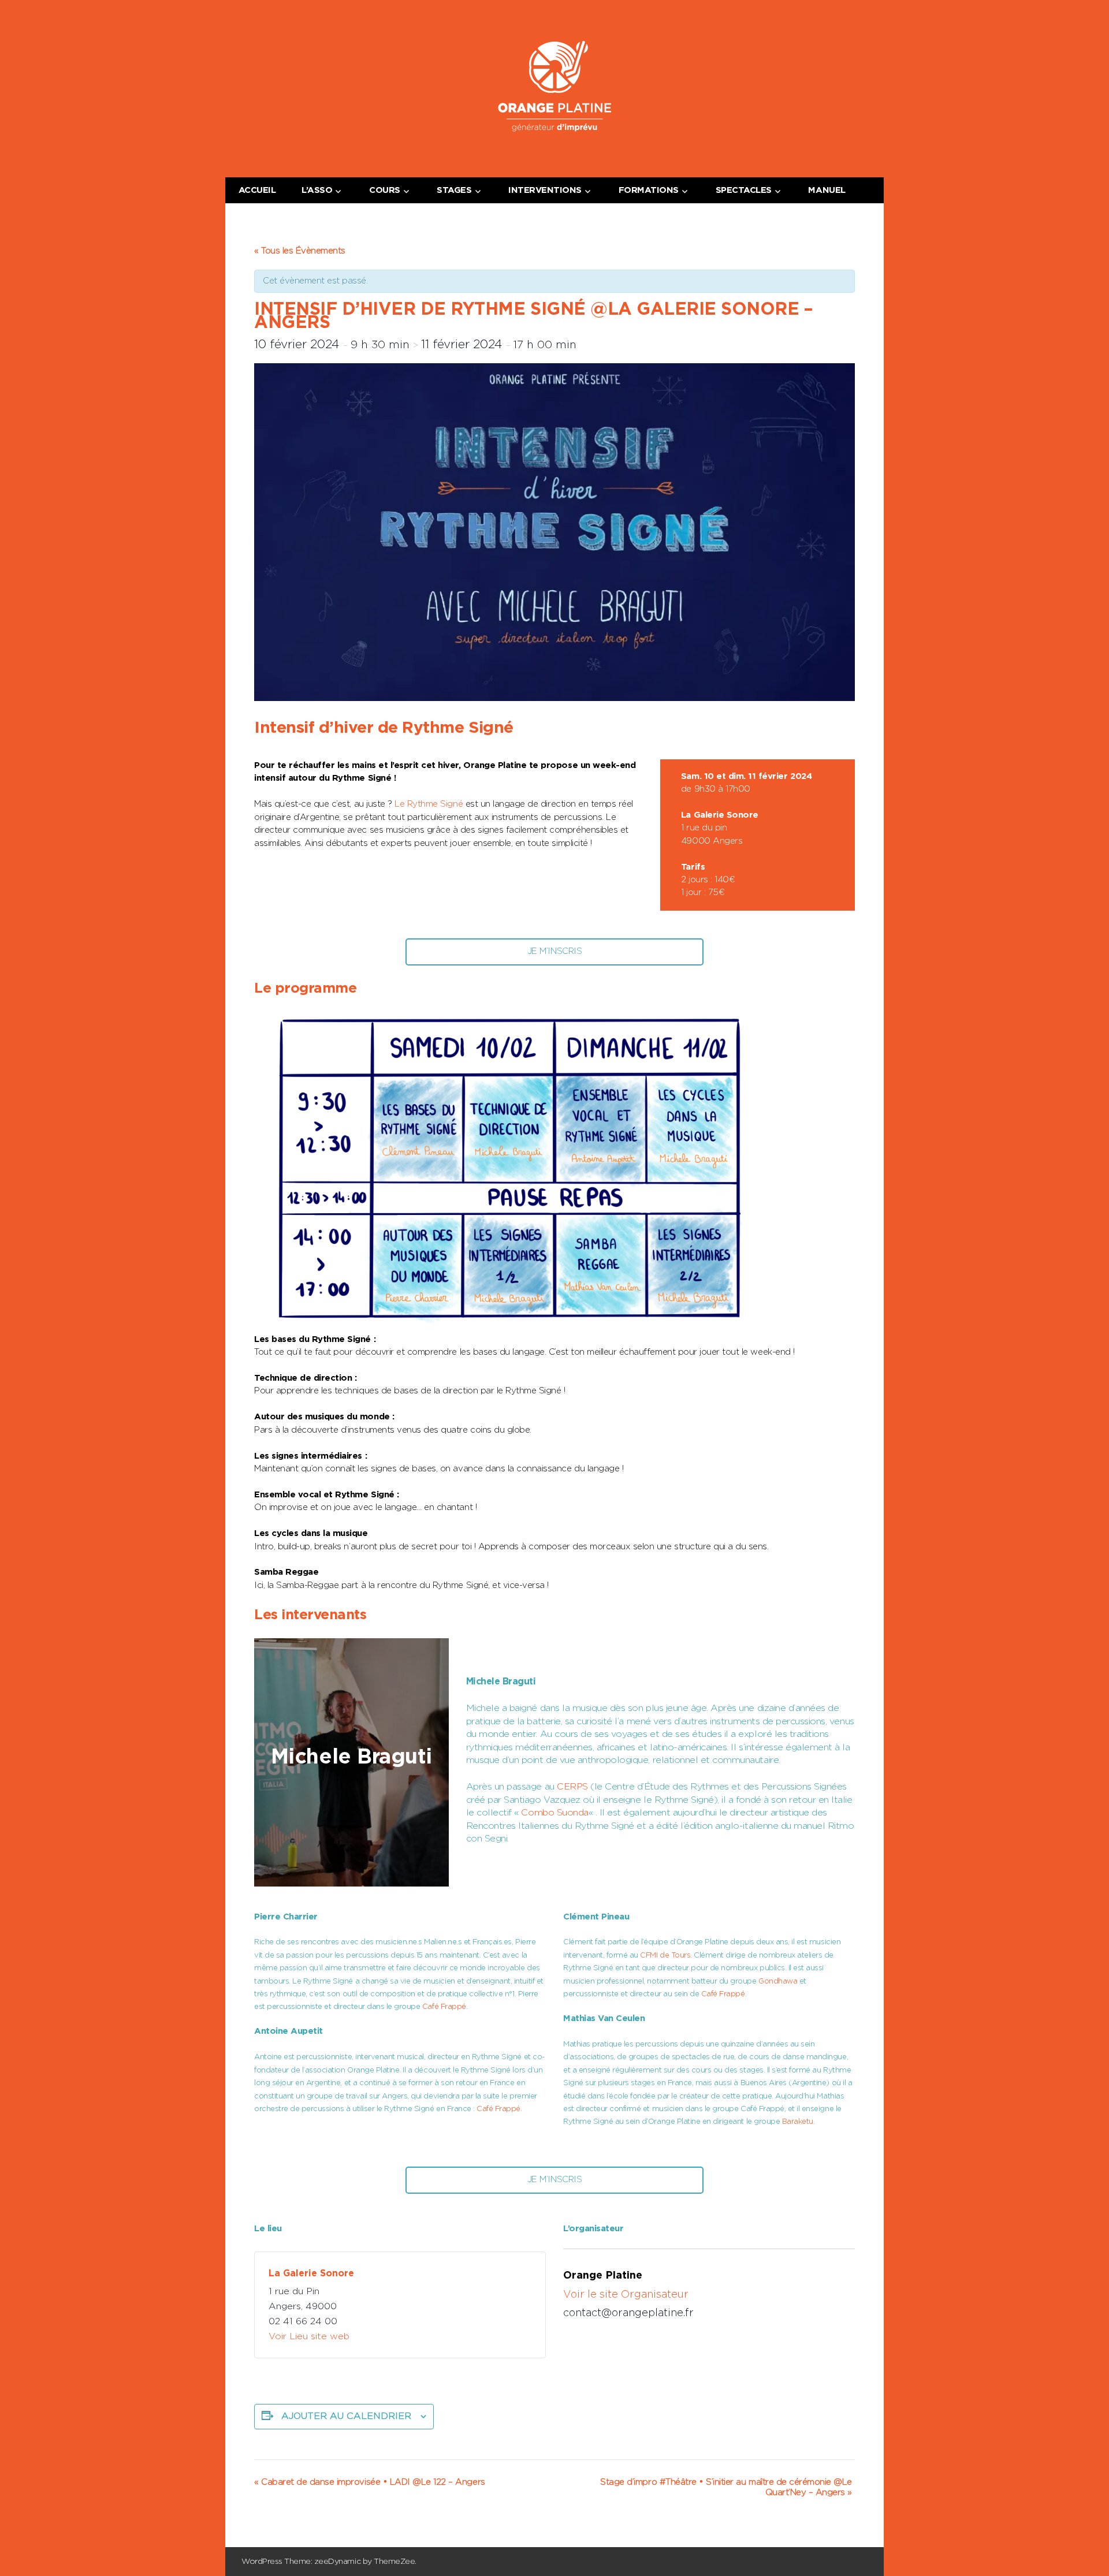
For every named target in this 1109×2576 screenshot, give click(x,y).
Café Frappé (444, 2007)
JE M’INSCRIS (554, 951)
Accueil (257, 190)
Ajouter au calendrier (346, 2416)
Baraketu (798, 2122)
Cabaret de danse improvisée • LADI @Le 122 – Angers (370, 2482)
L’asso (317, 190)
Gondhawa (778, 1982)
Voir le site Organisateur (626, 2295)
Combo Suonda (554, 1813)
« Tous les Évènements (300, 251)
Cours (385, 190)
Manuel (827, 190)
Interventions (545, 190)
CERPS (572, 1787)
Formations (649, 190)
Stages (454, 190)
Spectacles (744, 190)
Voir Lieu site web (309, 2336)
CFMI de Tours (665, 1956)
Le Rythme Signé (429, 804)
